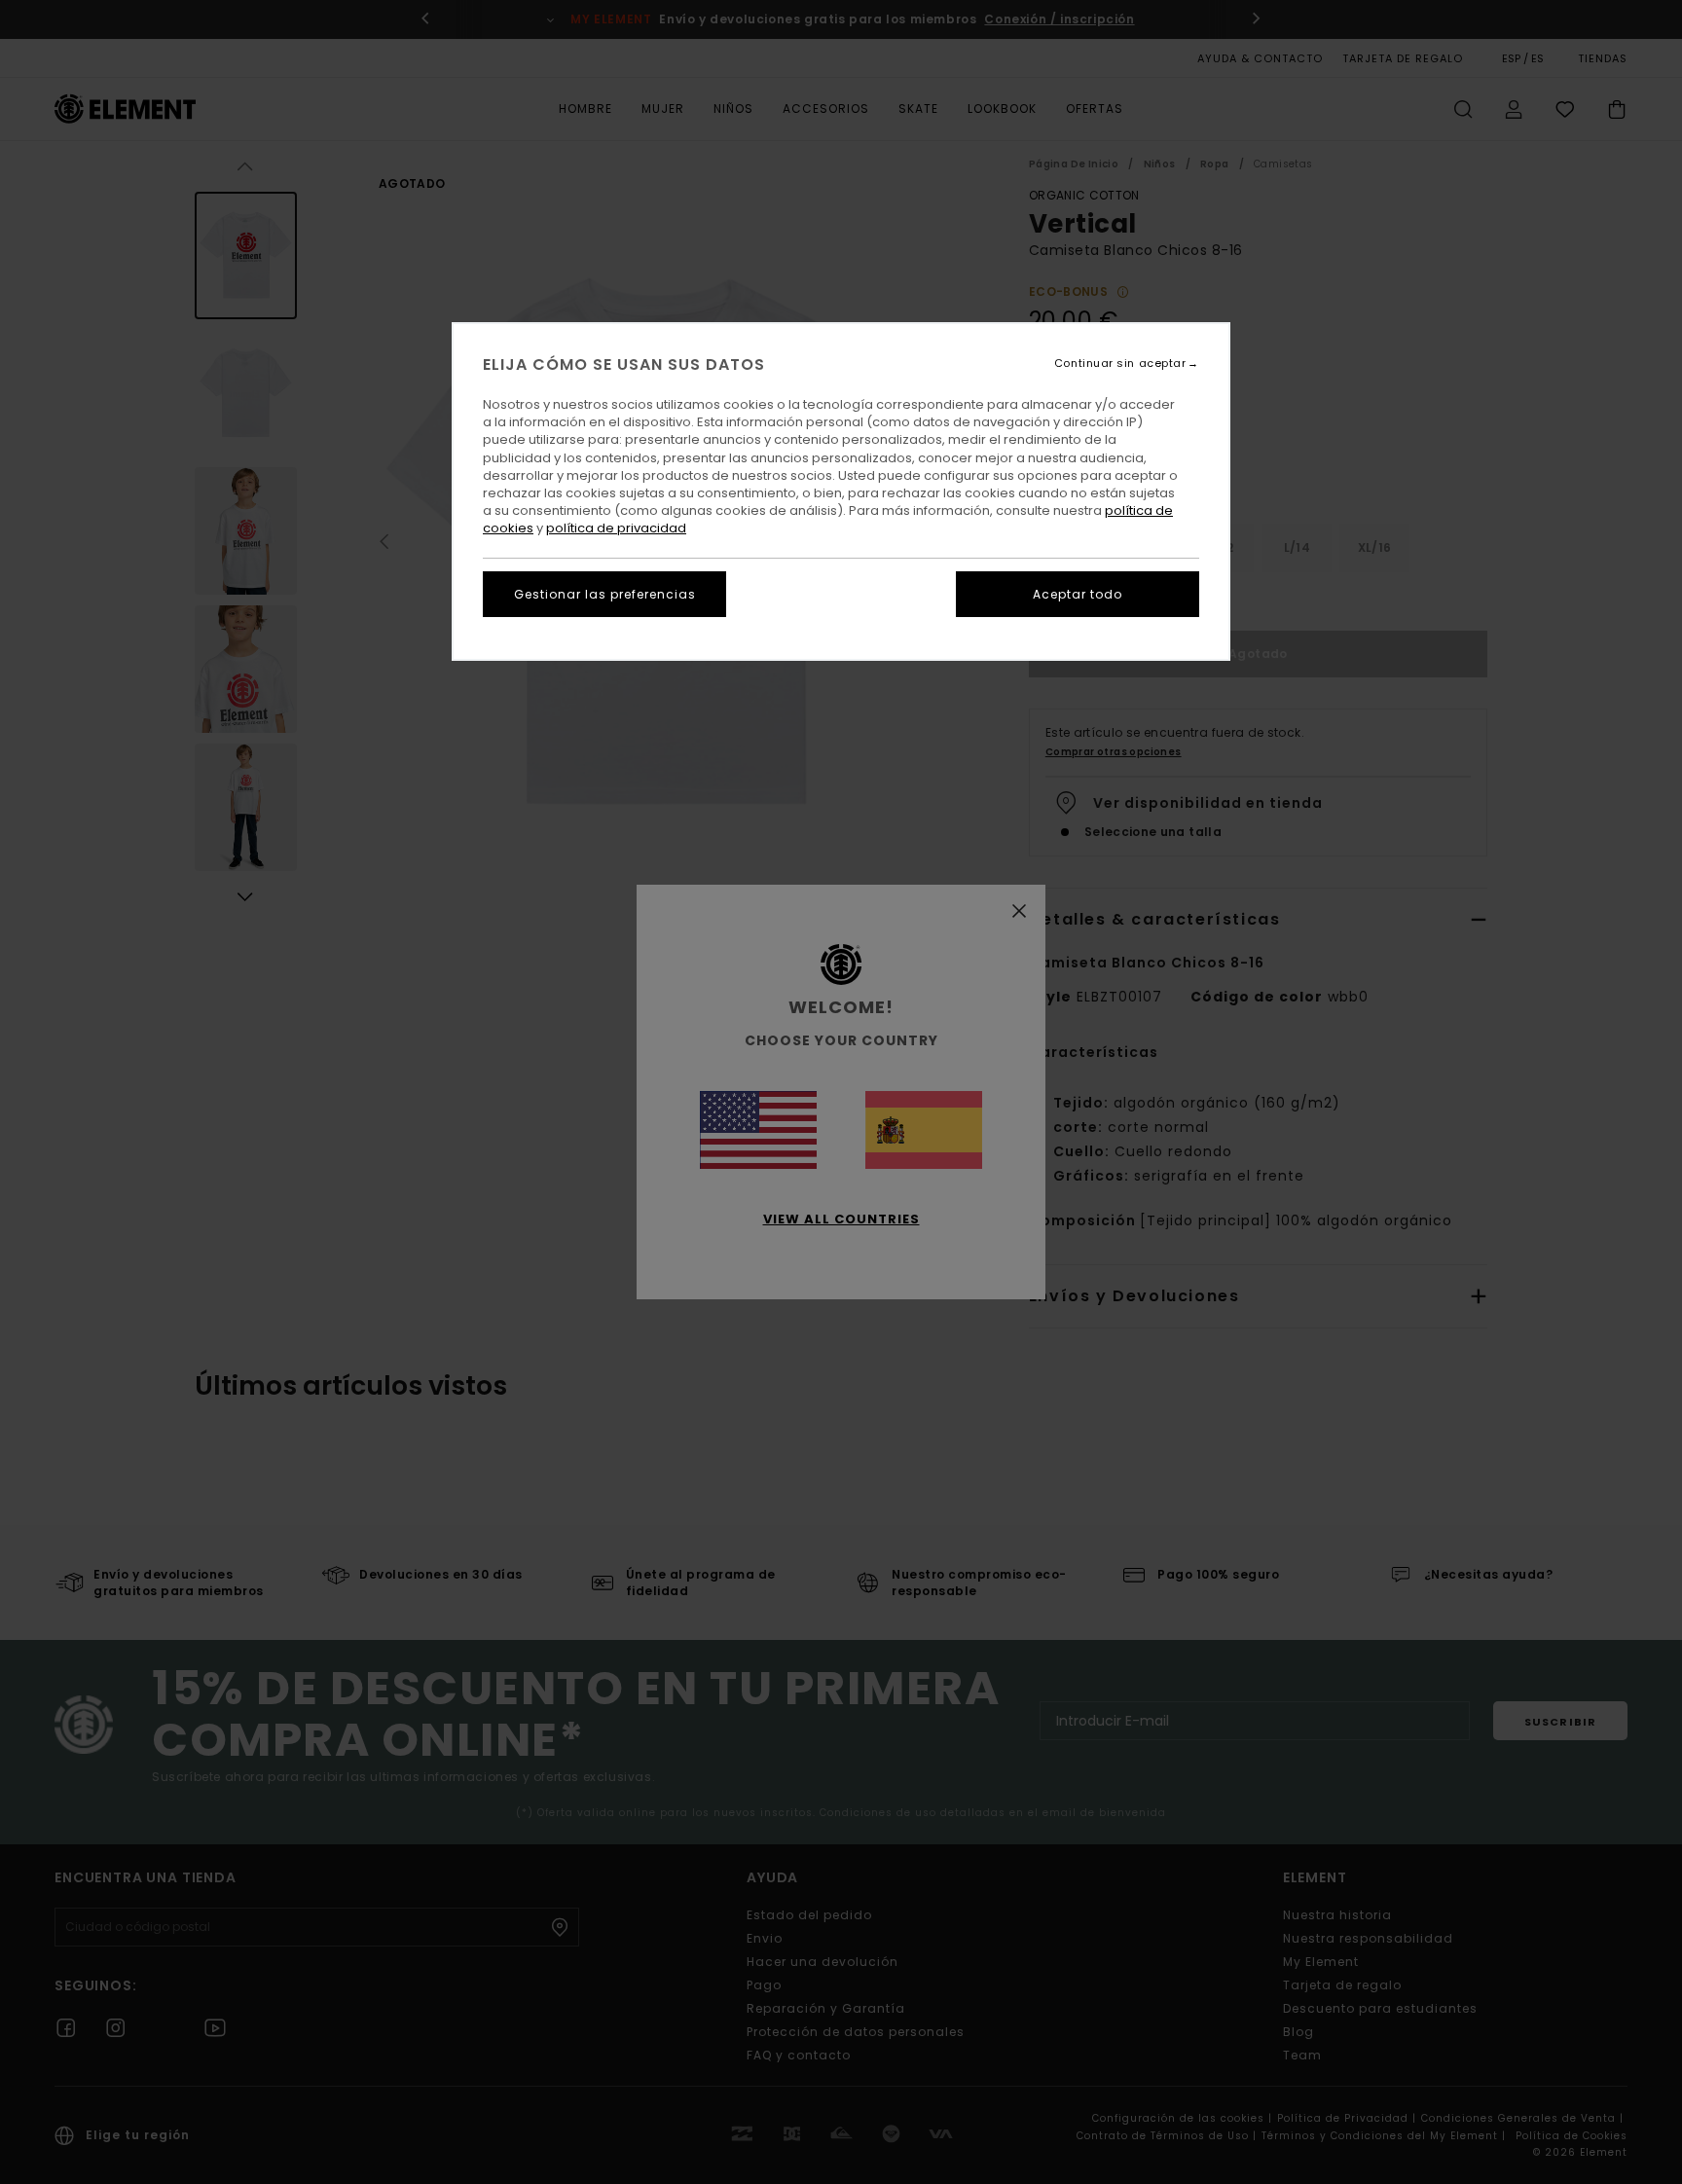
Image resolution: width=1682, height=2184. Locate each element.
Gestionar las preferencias (605, 594)
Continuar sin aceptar (1120, 364)
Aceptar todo (1078, 594)
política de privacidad (616, 528)
